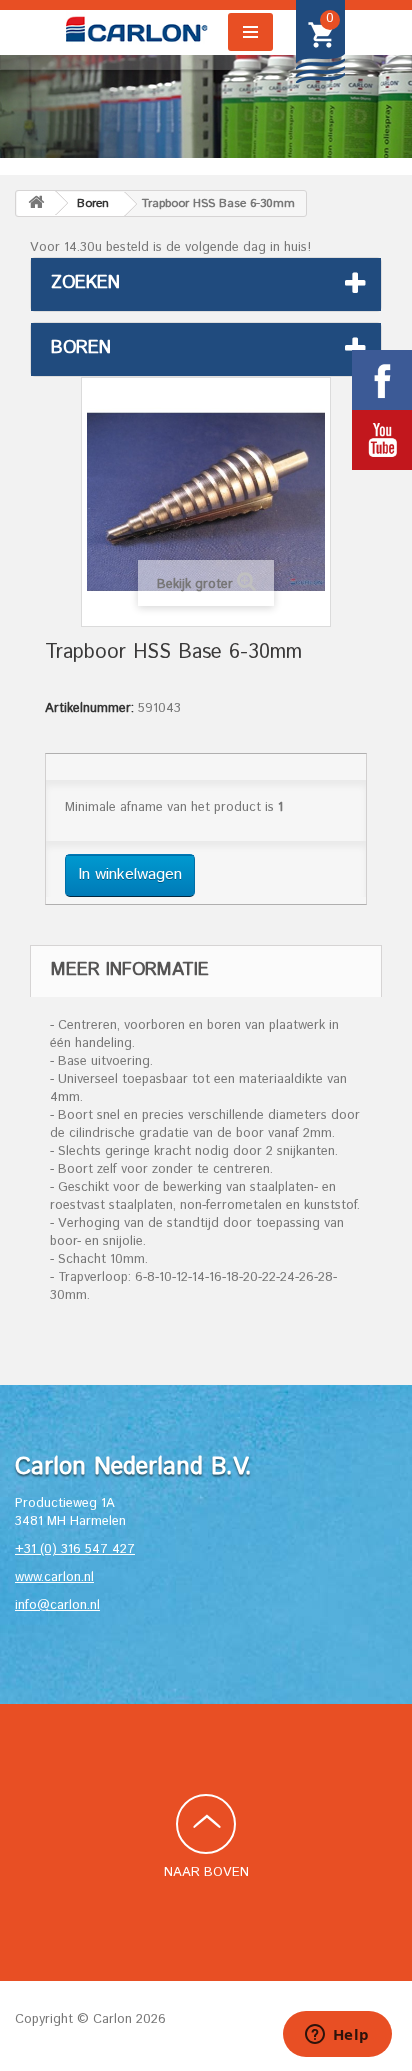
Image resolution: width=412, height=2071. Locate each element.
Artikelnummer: (89, 709)
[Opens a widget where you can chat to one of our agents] (337, 2036)
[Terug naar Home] (36, 203)
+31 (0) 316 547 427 (75, 1549)
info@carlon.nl (57, 1605)
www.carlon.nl (54, 1577)
